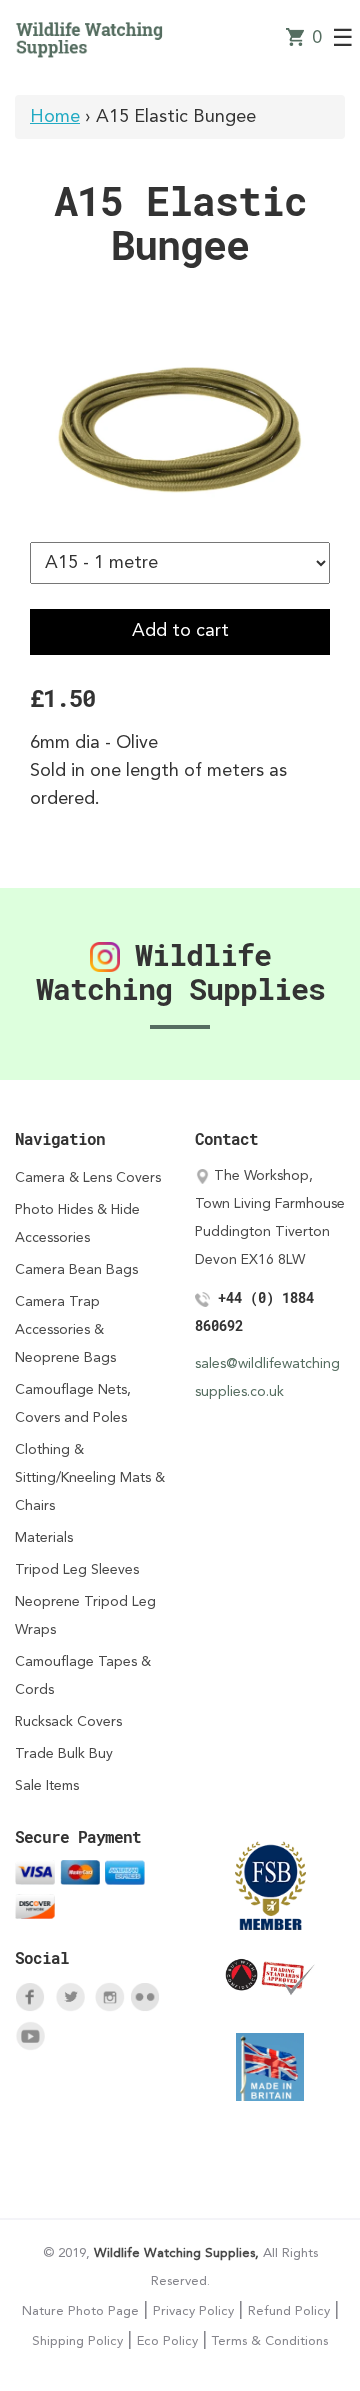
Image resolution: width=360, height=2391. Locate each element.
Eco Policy (167, 2341)
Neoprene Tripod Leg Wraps (85, 1616)
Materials (44, 1538)
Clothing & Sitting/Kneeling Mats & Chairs (90, 1478)
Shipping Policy (77, 2341)
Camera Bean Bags (76, 1270)
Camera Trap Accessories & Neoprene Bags (65, 1330)
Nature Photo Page (80, 2311)
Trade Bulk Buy (64, 1754)
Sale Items (47, 1786)
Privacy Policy (193, 2311)
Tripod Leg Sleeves (77, 1570)
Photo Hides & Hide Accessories (77, 1224)
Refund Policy (289, 2311)
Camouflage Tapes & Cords (83, 1676)
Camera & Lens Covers (88, 1178)
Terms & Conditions (270, 2341)
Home (55, 117)
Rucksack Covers (68, 1722)
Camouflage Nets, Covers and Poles (73, 1404)
